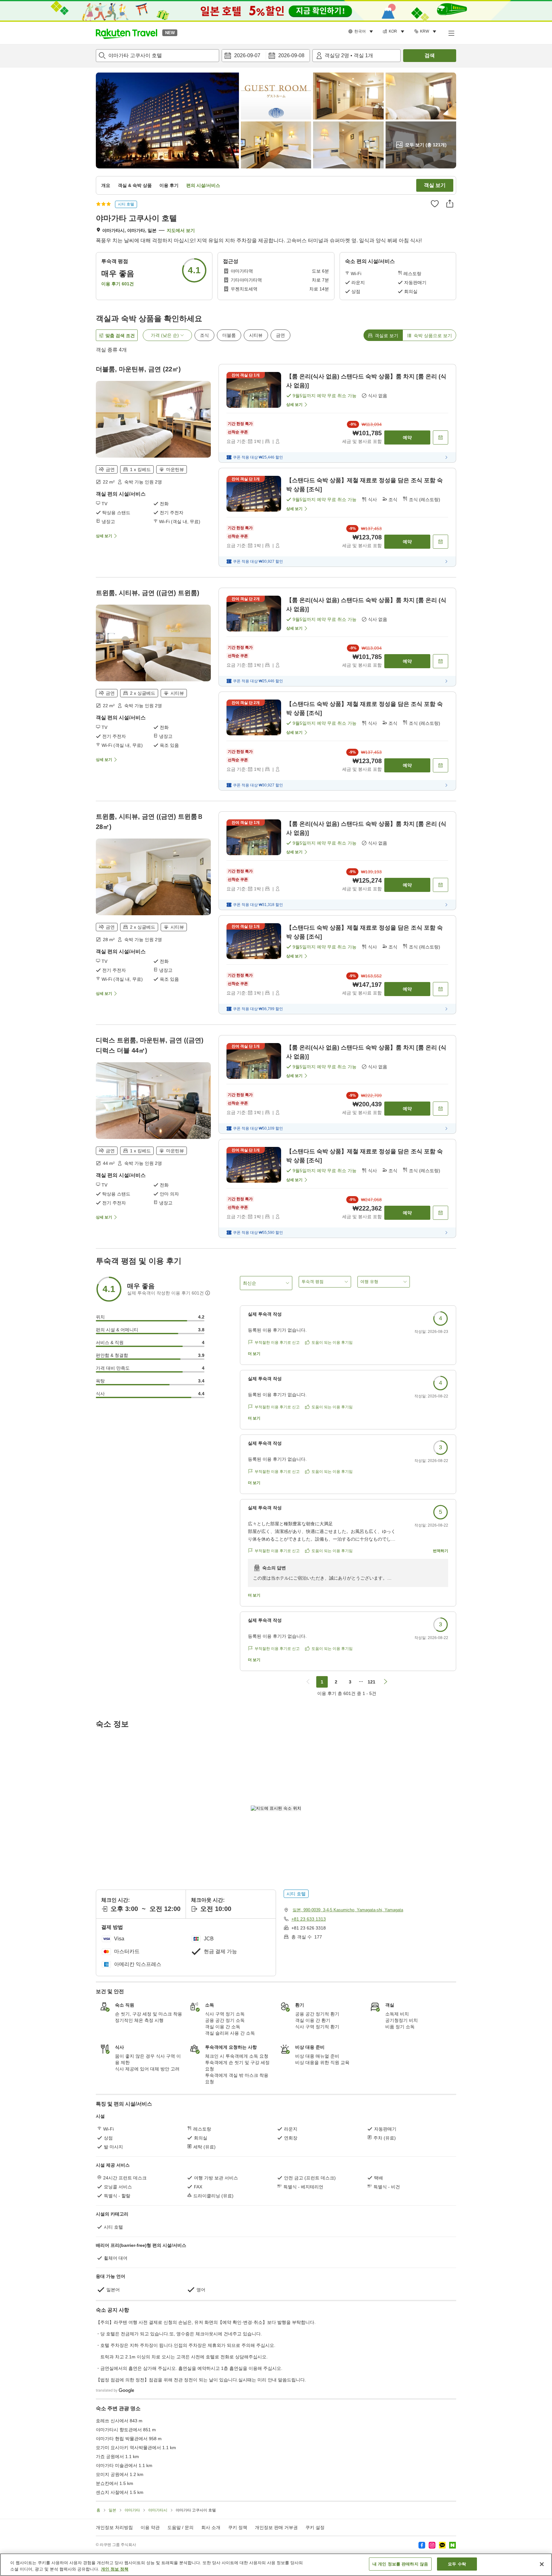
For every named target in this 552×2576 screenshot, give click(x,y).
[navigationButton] (308, 1682)
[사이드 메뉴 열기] (451, 33)
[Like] (435, 204)
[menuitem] (362, 32)
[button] (126, 33)
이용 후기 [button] (169, 185)
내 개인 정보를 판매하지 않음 (400, 2564)
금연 (280, 335)
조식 (204, 335)
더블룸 (229, 335)
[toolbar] (266, 56)
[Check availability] (441, 437)
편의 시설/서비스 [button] (203, 185)
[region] (276, 2565)
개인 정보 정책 (115, 2569)
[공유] (450, 204)
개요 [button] (106, 185)
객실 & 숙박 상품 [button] (135, 185)
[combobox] (157, 56)
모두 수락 (457, 2564)
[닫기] (542, 2564)
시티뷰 (256, 335)
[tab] (383, 335)
